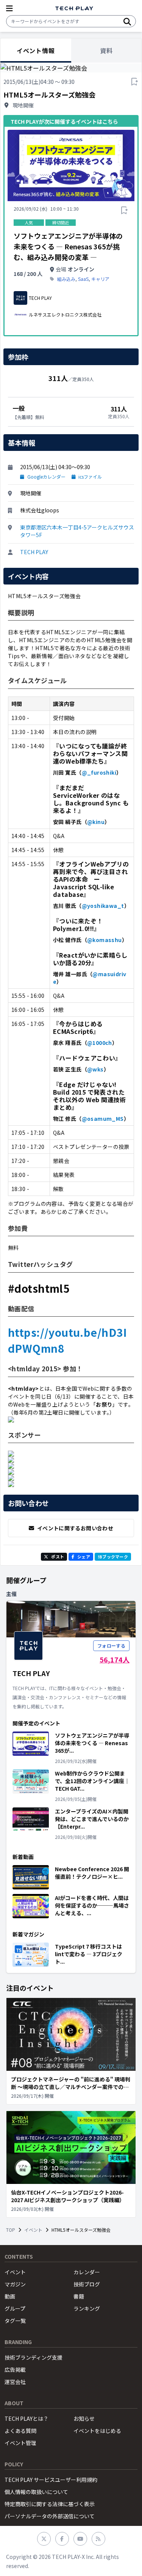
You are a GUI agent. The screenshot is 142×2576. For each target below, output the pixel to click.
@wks (95, 1069)
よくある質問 (20, 2431)
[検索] (127, 21)
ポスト (58, 1557)
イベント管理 (20, 2443)
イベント (33, 2230)
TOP (11, 2230)
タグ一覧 (15, 2321)
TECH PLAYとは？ (27, 2418)
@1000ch (100, 1043)
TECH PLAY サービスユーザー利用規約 (51, 2480)
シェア (84, 1557)
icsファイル (90, 477)
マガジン (15, 2284)
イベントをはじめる (97, 2431)
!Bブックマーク (113, 1557)
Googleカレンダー (46, 477)
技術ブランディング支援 (34, 2357)
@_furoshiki (99, 772)
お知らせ (84, 2418)
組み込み (66, 279)
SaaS (83, 279)
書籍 (79, 2296)
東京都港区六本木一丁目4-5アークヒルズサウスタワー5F (77, 531)
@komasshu (105, 940)
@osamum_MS (103, 1119)
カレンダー (87, 2272)
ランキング (87, 2308)
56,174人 (115, 1659)
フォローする (111, 1646)
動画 (10, 2296)
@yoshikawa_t (103, 906)
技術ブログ (87, 2284)
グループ (15, 2308)
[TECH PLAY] (74, 9)
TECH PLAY (34, 552)
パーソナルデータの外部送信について (50, 2516)
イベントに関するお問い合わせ (75, 1528)
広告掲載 (15, 2370)
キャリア (100, 279)
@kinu (96, 822)
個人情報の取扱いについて (36, 2492)
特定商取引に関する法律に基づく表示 (50, 2504)
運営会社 (15, 2382)
